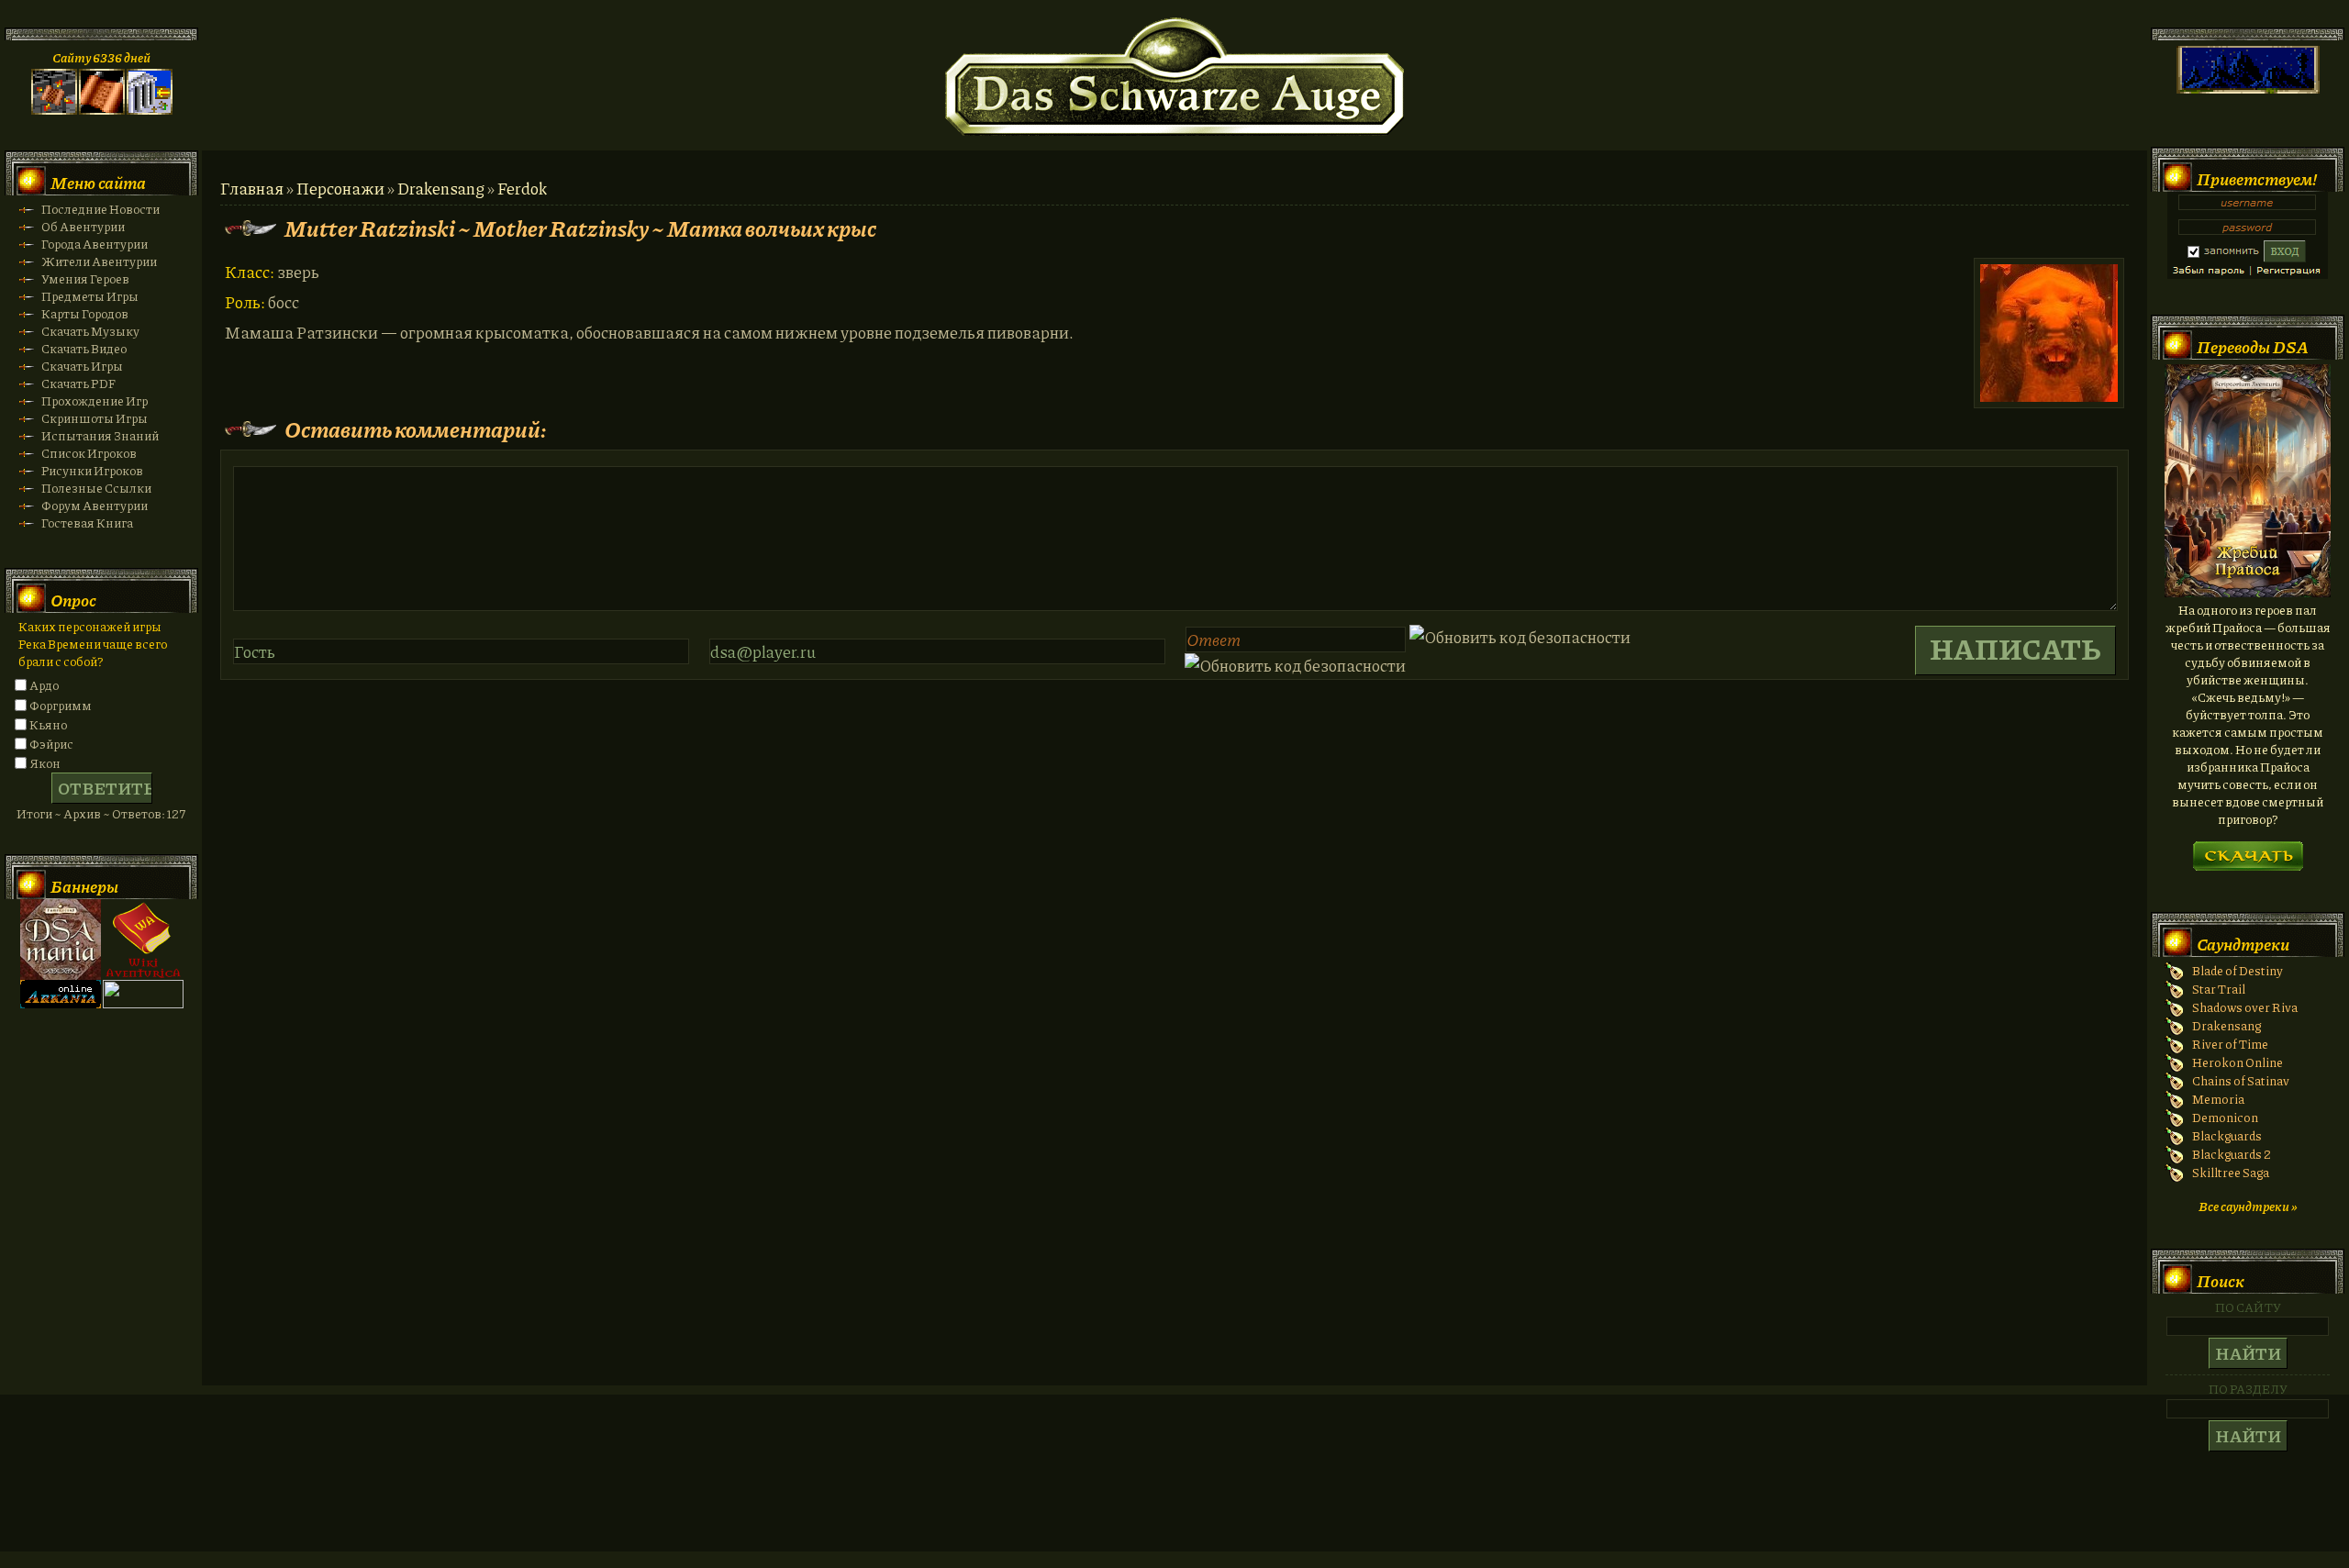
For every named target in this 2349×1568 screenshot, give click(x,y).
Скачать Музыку (90, 331)
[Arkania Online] (61, 1003)
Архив (82, 813)
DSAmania (61, 940)
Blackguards (2227, 1135)
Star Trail (2219, 989)
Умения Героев (85, 278)
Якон (45, 763)
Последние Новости (100, 209)
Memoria (2218, 1099)
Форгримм (61, 705)
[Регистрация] (102, 110)
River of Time (2230, 1044)
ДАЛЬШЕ (2248, 850)
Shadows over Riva (2245, 1007)
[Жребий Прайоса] (2248, 592)
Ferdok (522, 188)
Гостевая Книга (87, 523)
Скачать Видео (84, 348)
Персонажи (340, 188)
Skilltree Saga (2231, 1172)
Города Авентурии (95, 244)
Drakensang (441, 188)
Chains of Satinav (2241, 1080)
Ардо (44, 685)
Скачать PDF (78, 383)
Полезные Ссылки (96, 488)
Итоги (34, 813)
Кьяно (48, 724)
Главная (252, 188)
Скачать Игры (82, 366)
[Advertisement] (1174, 1491)
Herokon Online (2238, 1062)
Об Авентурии (83, 226)
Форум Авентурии (95, 505)
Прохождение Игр (95, 400)
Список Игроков (89, 453)
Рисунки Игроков (92, 470)
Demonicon (2225, 1117)
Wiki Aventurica (143, 940)
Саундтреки (2243, 944)
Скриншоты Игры (95, 418)
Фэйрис (51, 744)
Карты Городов (85, 313)
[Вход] (150, 110)
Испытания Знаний (100, 435)
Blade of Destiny (2238, 970)
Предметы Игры (90, 296)
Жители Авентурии (99, 261)
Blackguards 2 (2232, 1154)
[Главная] (54, 110)
